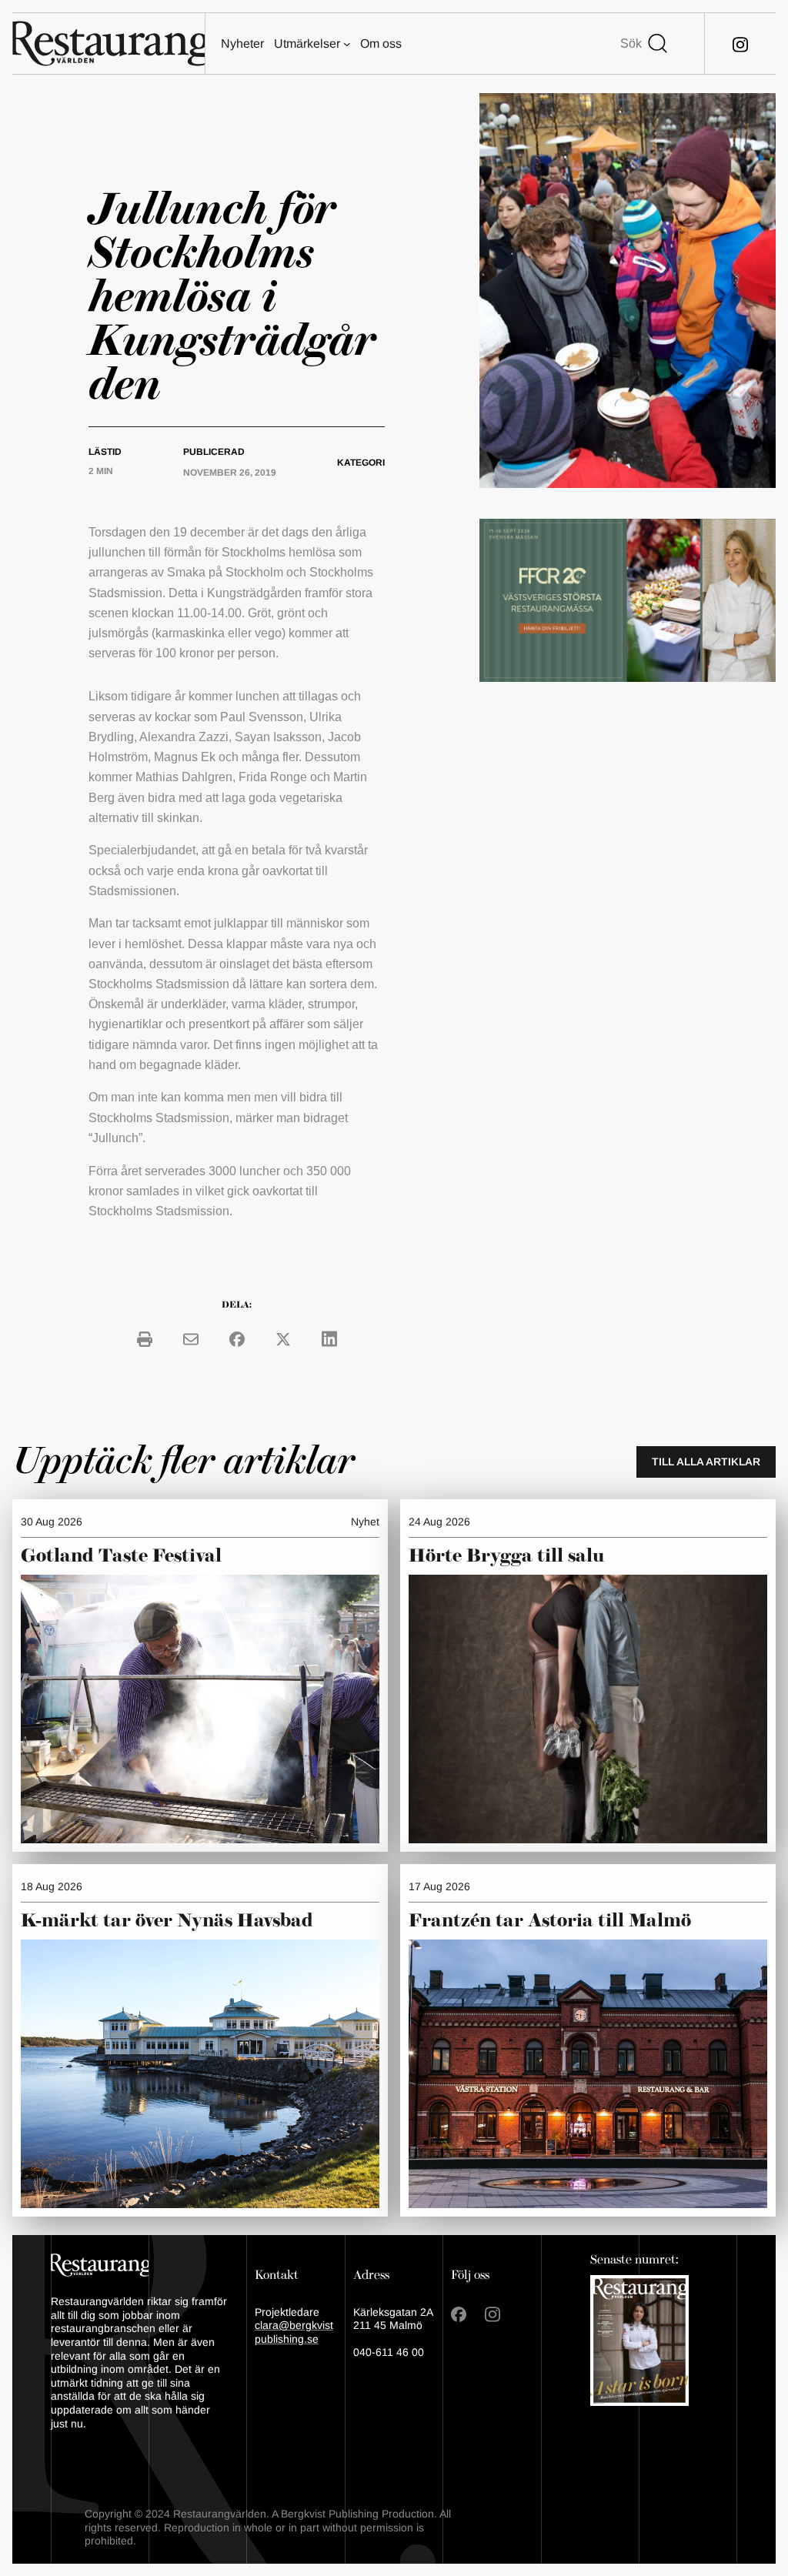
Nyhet (365, 1522)
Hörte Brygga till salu (506, 1556)
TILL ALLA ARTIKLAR (706, 1462)
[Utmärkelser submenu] (347, 44)
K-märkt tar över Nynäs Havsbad (167, 1921)
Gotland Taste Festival (121, 1556)
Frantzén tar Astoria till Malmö (550, 1921)
